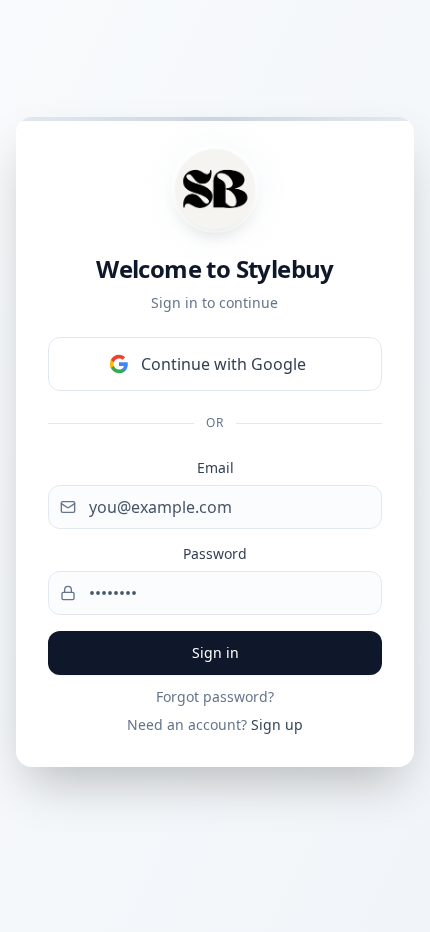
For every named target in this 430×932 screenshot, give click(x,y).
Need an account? (215, 724)
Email (215, 467)
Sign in (215, 652)
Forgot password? (215, 696)
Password (215, 553)
